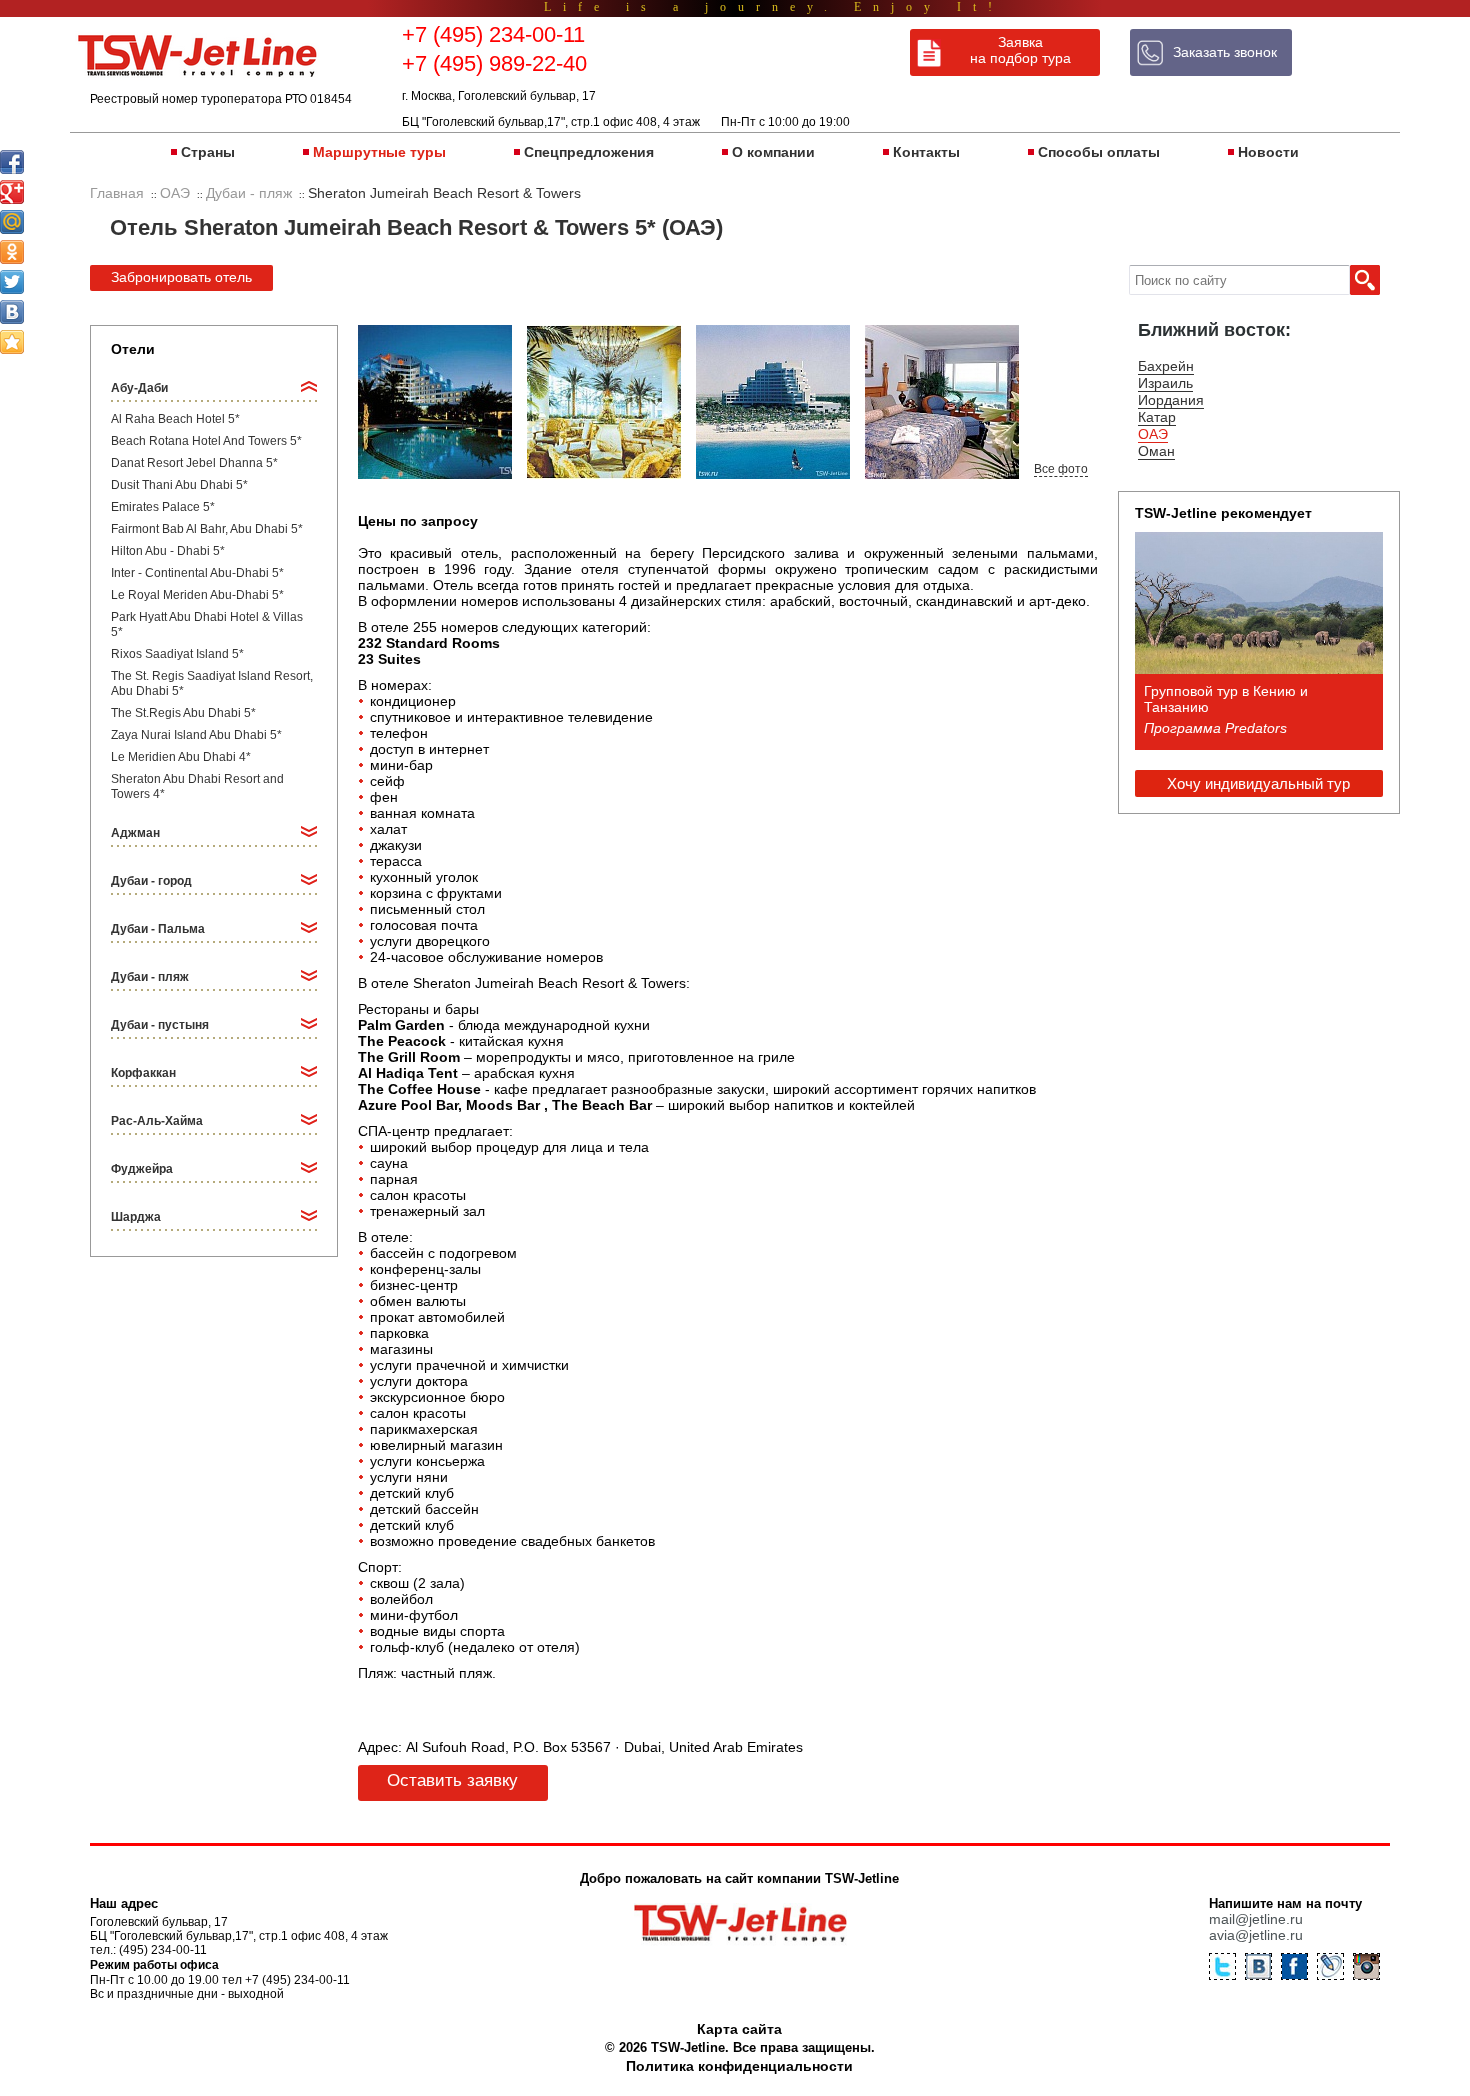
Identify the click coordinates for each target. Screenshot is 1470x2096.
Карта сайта (739, 2029)
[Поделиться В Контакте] (12, 312)
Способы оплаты (1099, 152)
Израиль (1165, 383)
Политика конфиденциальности (739, 2066)
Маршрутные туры (379, 152)
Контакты (926, 152)
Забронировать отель (181, 277)
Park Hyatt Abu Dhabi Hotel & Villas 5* (207, 624)
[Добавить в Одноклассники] (12, 252)
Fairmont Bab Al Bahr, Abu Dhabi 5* (207, 529)
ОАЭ (1153, 434)
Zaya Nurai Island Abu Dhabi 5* (196, 735)
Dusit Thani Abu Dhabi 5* (179, 485)
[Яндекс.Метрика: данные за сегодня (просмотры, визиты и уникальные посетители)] (1293, 2069)
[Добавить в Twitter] (12, 282)
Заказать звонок (1225, 52)
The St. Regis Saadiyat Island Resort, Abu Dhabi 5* (212, 683)
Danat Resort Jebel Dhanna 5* (194, 463)
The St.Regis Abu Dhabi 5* (183, 713)
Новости (1268, 152)
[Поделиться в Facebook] (12, 162)
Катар (1157, 417)
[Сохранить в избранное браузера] (12, 342)
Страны (208, 152)
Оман (1156, 451)
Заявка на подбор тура (1020, 50)
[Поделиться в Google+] (12, 192)
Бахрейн (1166, 366)
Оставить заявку (452, 1780)
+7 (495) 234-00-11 (493, 34)
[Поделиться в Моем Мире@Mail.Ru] (12, 222)
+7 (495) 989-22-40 (494, 63)
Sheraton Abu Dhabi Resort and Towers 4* (197, 786)
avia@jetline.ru (1256, 1935)
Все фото (1061, 469)
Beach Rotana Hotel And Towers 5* (206, 441)
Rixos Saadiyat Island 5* (177, 654)
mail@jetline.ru (1256, 1919)
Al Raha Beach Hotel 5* (175, 419)
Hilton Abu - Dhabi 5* (168, 551)
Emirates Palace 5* (163, 507)
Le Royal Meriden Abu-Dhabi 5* (197, 595)
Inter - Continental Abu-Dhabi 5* (197, 573)
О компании (773, 152)
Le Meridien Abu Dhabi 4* (181, 757)
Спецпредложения (589, 152)
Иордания (1171, 400)
